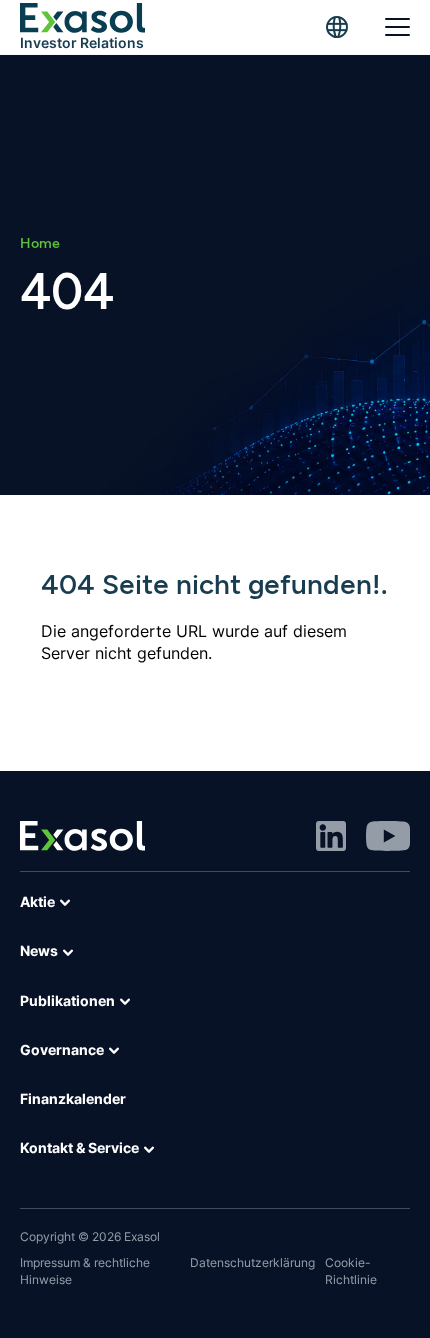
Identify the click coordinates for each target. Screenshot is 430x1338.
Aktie (37, 901)
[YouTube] (388, 835)
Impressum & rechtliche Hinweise (85, 1271)
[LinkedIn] (331, 835)
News (39, 950)
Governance (62, 1049)
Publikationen (67, 1000)
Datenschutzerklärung (252, 1262)
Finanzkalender (73, 1098)
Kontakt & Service (79, 1147)
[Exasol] (82, 835)
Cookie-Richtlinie (351, 1271)
